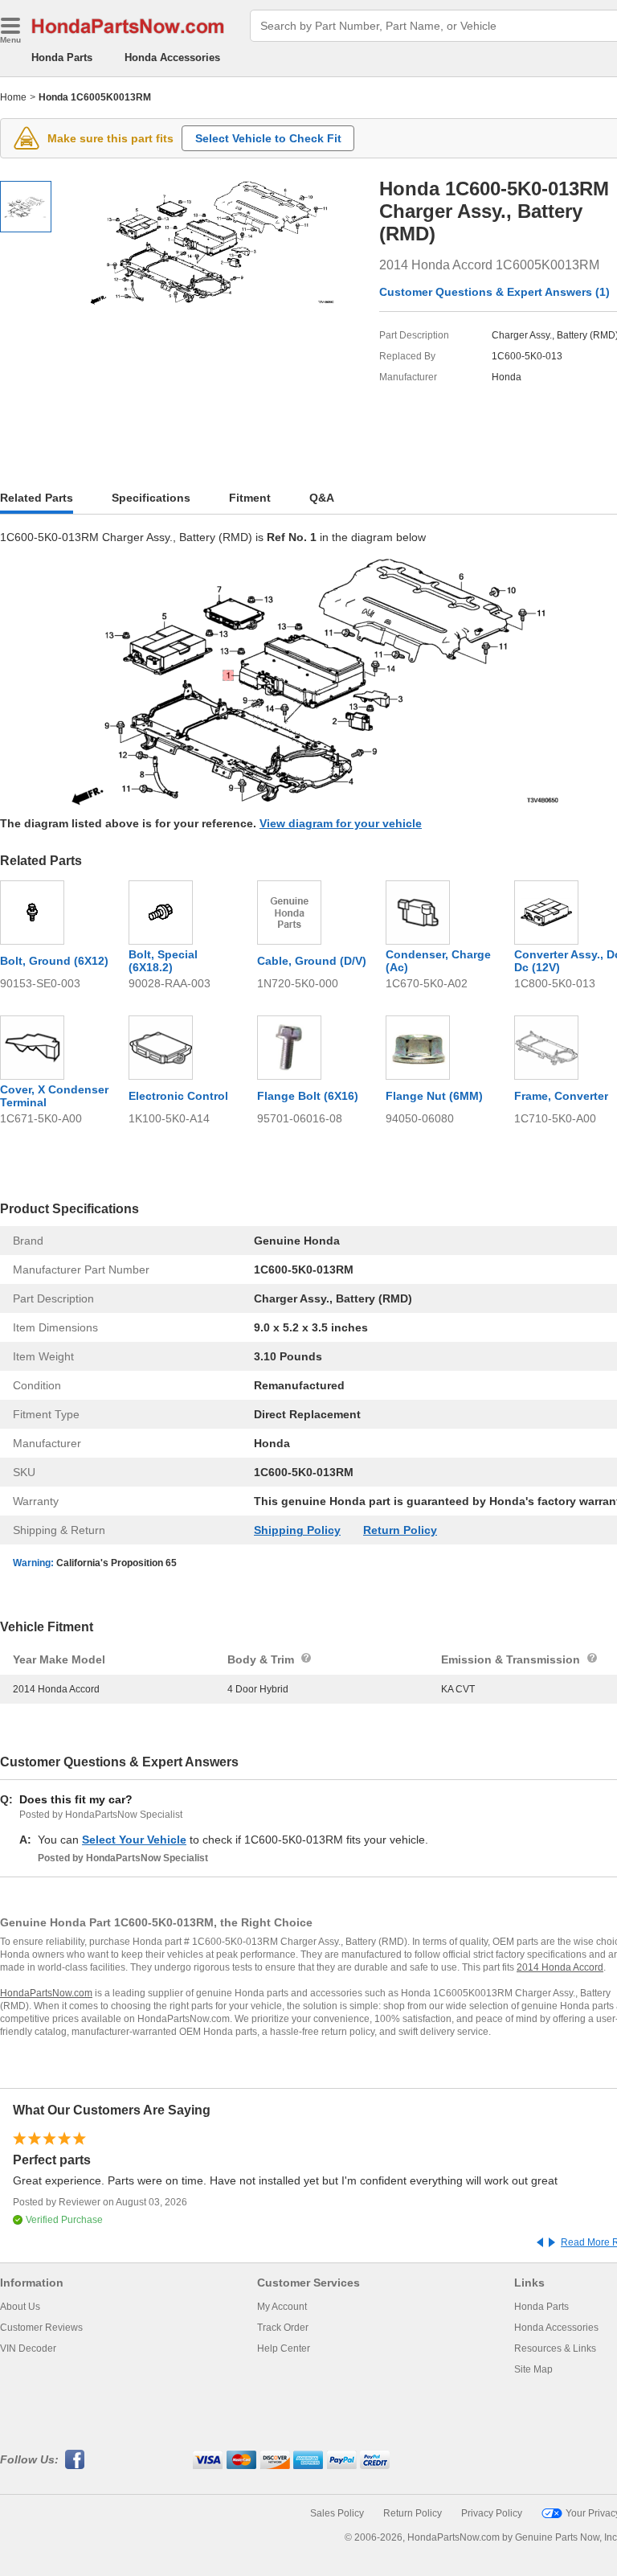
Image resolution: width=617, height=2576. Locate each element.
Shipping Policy (297, 1530)
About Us (20, 2307)
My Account (282, 2307)
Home (13, 97)
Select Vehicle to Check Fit (268, 138)
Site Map (533, 2369)
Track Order (283, 2328)
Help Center (284, 2348)
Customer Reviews (41, 2328)
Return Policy (400, 1530)
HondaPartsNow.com (46, 1993)
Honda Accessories (172, 57)
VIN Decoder (28, 2348)
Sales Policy (337, 2513)
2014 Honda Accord (560, 1967)
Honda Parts (62, 57)
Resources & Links (555, 2348)
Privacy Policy (492, 2513)
